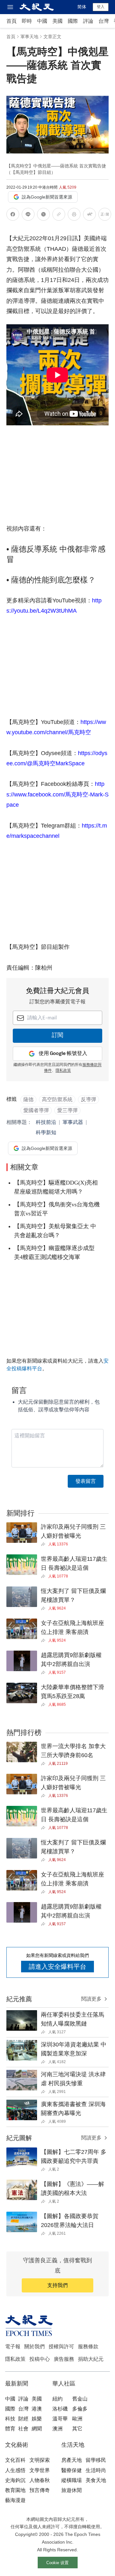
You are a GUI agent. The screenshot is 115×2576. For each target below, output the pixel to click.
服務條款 (88, 2346)
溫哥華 (60, 2419)
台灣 (103, 21)
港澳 (37, 2409)
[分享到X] (43, 215)
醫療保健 (72, 2470)
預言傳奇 (40, 2490)
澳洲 (57, 2429)
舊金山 (80, 2399)
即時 (27, 21)
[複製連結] (59, 214)
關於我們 (34, 2346)
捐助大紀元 (91, 2359)
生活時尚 (96, 2470)
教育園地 (15, 2490)
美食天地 (96, 2480)
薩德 (28, 1099)
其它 (77, 2429)
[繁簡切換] (105, 215)
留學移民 (96, 2460)
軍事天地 (29, 37)
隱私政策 (63, 1071)
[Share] (45, 1544)
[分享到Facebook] (13, 215)
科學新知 (46, 1132)
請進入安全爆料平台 (57, 1967)
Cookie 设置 (57, 2563)
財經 (23, 2419)
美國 (57, 21)
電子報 (13, 2346)
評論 (88, 21)
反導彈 (88, 1099)
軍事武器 (73, 1122)
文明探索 (40, 2460)
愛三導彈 (67, 1110)
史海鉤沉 (15, 2480)
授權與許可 (61, 2346)
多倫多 (80, 2409)
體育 (10, 2429)
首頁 (11, 21)
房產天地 (72, 2460)
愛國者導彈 (36, 1110)
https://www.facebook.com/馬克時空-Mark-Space (57, 794)
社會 (23, 2429)
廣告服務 (64, 2359)
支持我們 (57, 2285)
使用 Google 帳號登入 (63, 1054)
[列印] (74, 215)
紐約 (57, 2399)
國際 (73, 21)
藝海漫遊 (15, 2500)
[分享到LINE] (28, 215)
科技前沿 (46, 1122)
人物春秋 (40, 2480)
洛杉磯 (60, 2409)
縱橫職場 (72, 2480)
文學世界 (40, 2470)
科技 (10, 2419)
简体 (82, 7)
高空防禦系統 (57, 1099)
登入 (101, 7)
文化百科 (15, 2460)
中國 (42, 21)
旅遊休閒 (72, 2490)
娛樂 (37, 2419)
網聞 (37, 2429)
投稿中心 (40, 2359)
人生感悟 (15, 2470)
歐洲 (77, 2419)
